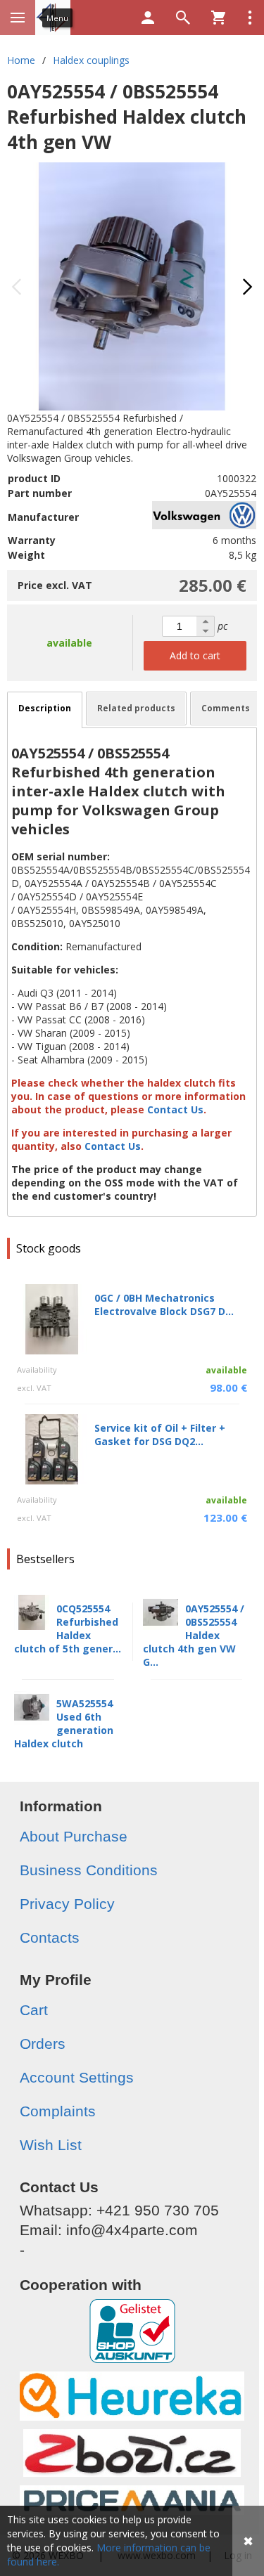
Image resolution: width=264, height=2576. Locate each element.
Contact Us (177, 1109)
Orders (43, 2044)
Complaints (58, 2111)
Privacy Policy (67, 1904)
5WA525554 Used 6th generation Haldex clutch (64, 1723)
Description (45, 708)
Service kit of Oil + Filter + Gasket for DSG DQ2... (160, 1435)
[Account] (148, 18)
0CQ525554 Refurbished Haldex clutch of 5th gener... (68, 1629)
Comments (226, 708)
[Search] (183, 18)
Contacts (50, 1937)
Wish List (51, 2145)
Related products (136, 708)
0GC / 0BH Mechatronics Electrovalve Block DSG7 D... (164, 1305)
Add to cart (195, 655)
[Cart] (218, 18)
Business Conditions (89, 1870)
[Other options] (250, 18)
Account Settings (77, 2077)
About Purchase (74, 1836)
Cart (34, 2010)
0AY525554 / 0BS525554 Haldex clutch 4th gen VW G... (194, 1635)
